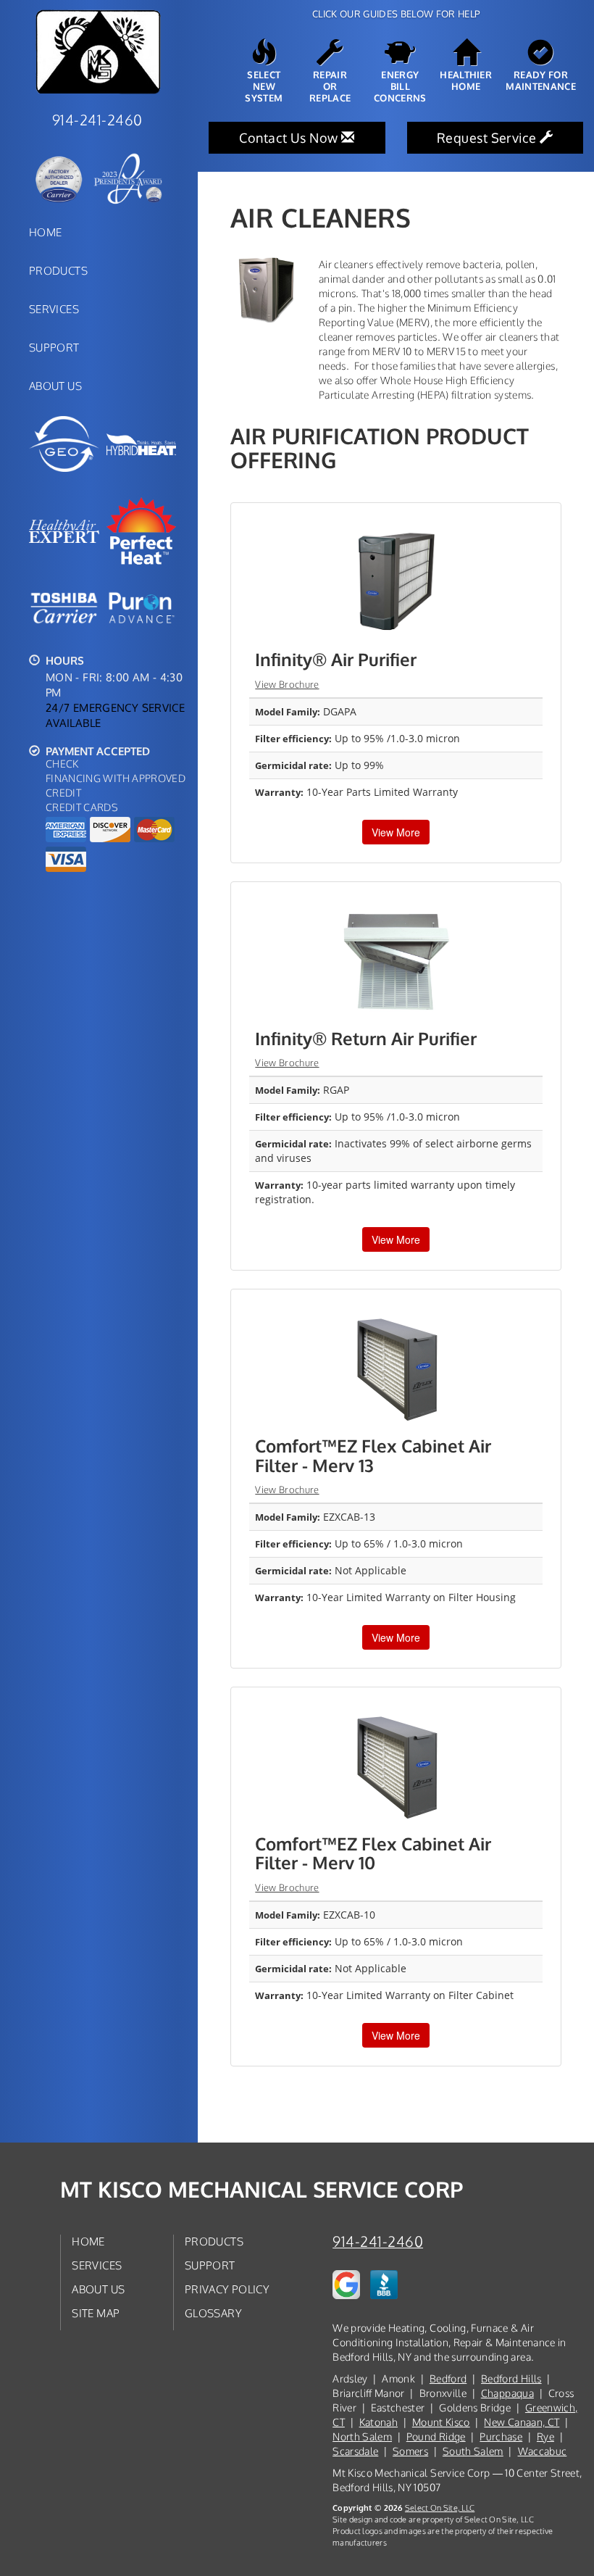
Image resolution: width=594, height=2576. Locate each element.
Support (54, 347)
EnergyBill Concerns (400, 86)
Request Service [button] (488, 138)
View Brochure (287, 684)
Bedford (448, 2378)
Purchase (501, 2436)
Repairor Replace (330, 86)
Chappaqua (507, 2393)
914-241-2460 (378, 2241)
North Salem (362, 2436)
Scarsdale (355, 2451)
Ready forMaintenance (541, 80)
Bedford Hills (511, 2378)
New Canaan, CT (522, 2422)
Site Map (96, 2313)
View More (396, 832)
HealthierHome (466, 80)
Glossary (213, 2313)
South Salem (473, 2451)
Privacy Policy (227, 2289)
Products (58, 270)
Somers (410, 2451)
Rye (545, 2436)
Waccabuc (543, 2451)
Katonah (378, 2422)
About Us (55, 386)
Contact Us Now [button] (290, 138)
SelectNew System (264, 86)
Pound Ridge (436, 2436)
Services (54, 309)
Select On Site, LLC (440, 2508)
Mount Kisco (441, 2422)
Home (45, 232)
